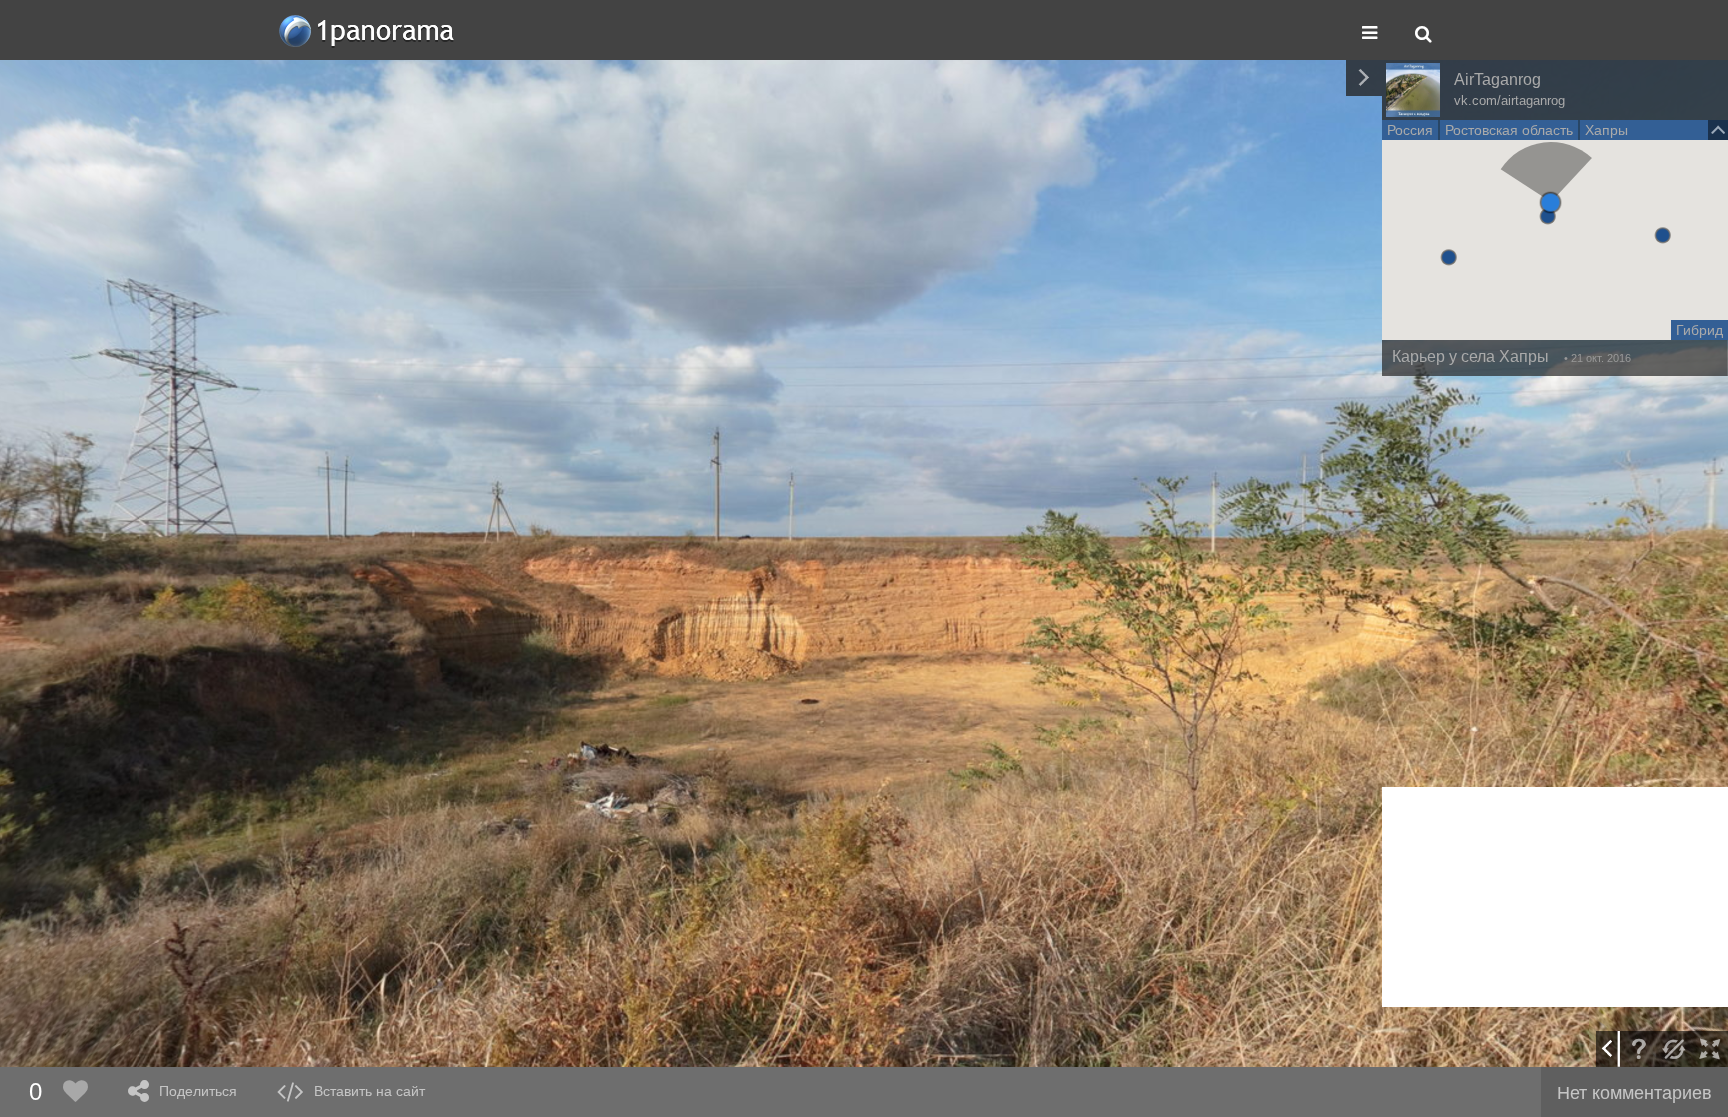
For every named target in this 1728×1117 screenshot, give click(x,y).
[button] (1550, 202)
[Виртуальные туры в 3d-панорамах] (368, 30)
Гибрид (1699, 330)
